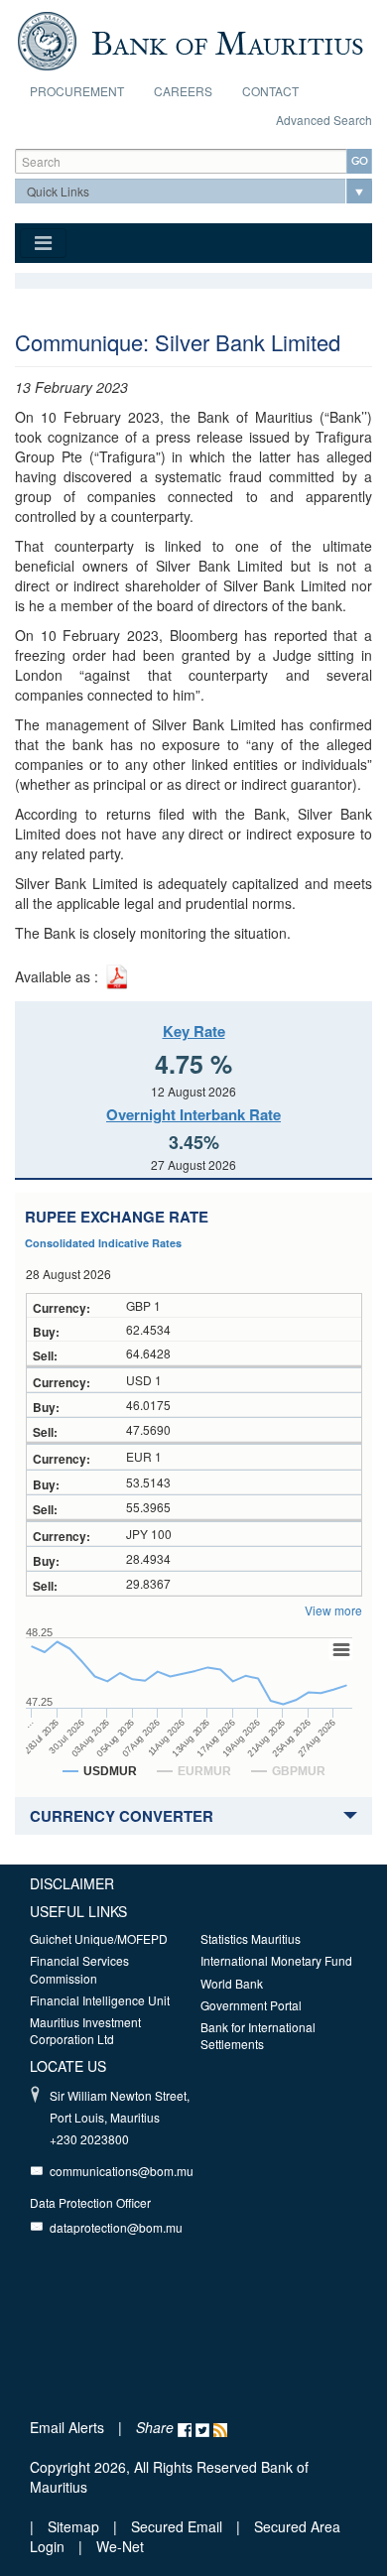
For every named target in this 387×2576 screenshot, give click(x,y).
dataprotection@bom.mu (116, 2227)
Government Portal (251, 2005)
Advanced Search (324, 120)
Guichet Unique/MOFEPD (99, 1938)
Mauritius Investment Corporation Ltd (85, 2030)
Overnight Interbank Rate (193, 1114)
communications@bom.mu (122, 2171)
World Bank (232, 1983)
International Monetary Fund (276, 1960)
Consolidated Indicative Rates (103, 1243)
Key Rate (194, 1031)
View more (333, 1610)
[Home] (190, 39)
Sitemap (75, 2526)
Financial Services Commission (79, 1969)
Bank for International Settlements (258, 2035)
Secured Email (177, 2526)
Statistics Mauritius (251, 1938)
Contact (270, 91)
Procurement (77, 91)
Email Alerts (67, 2427)
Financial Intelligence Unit (100, 2000)
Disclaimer (72, 1883)
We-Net (120, 2546)
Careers (183, 91)
